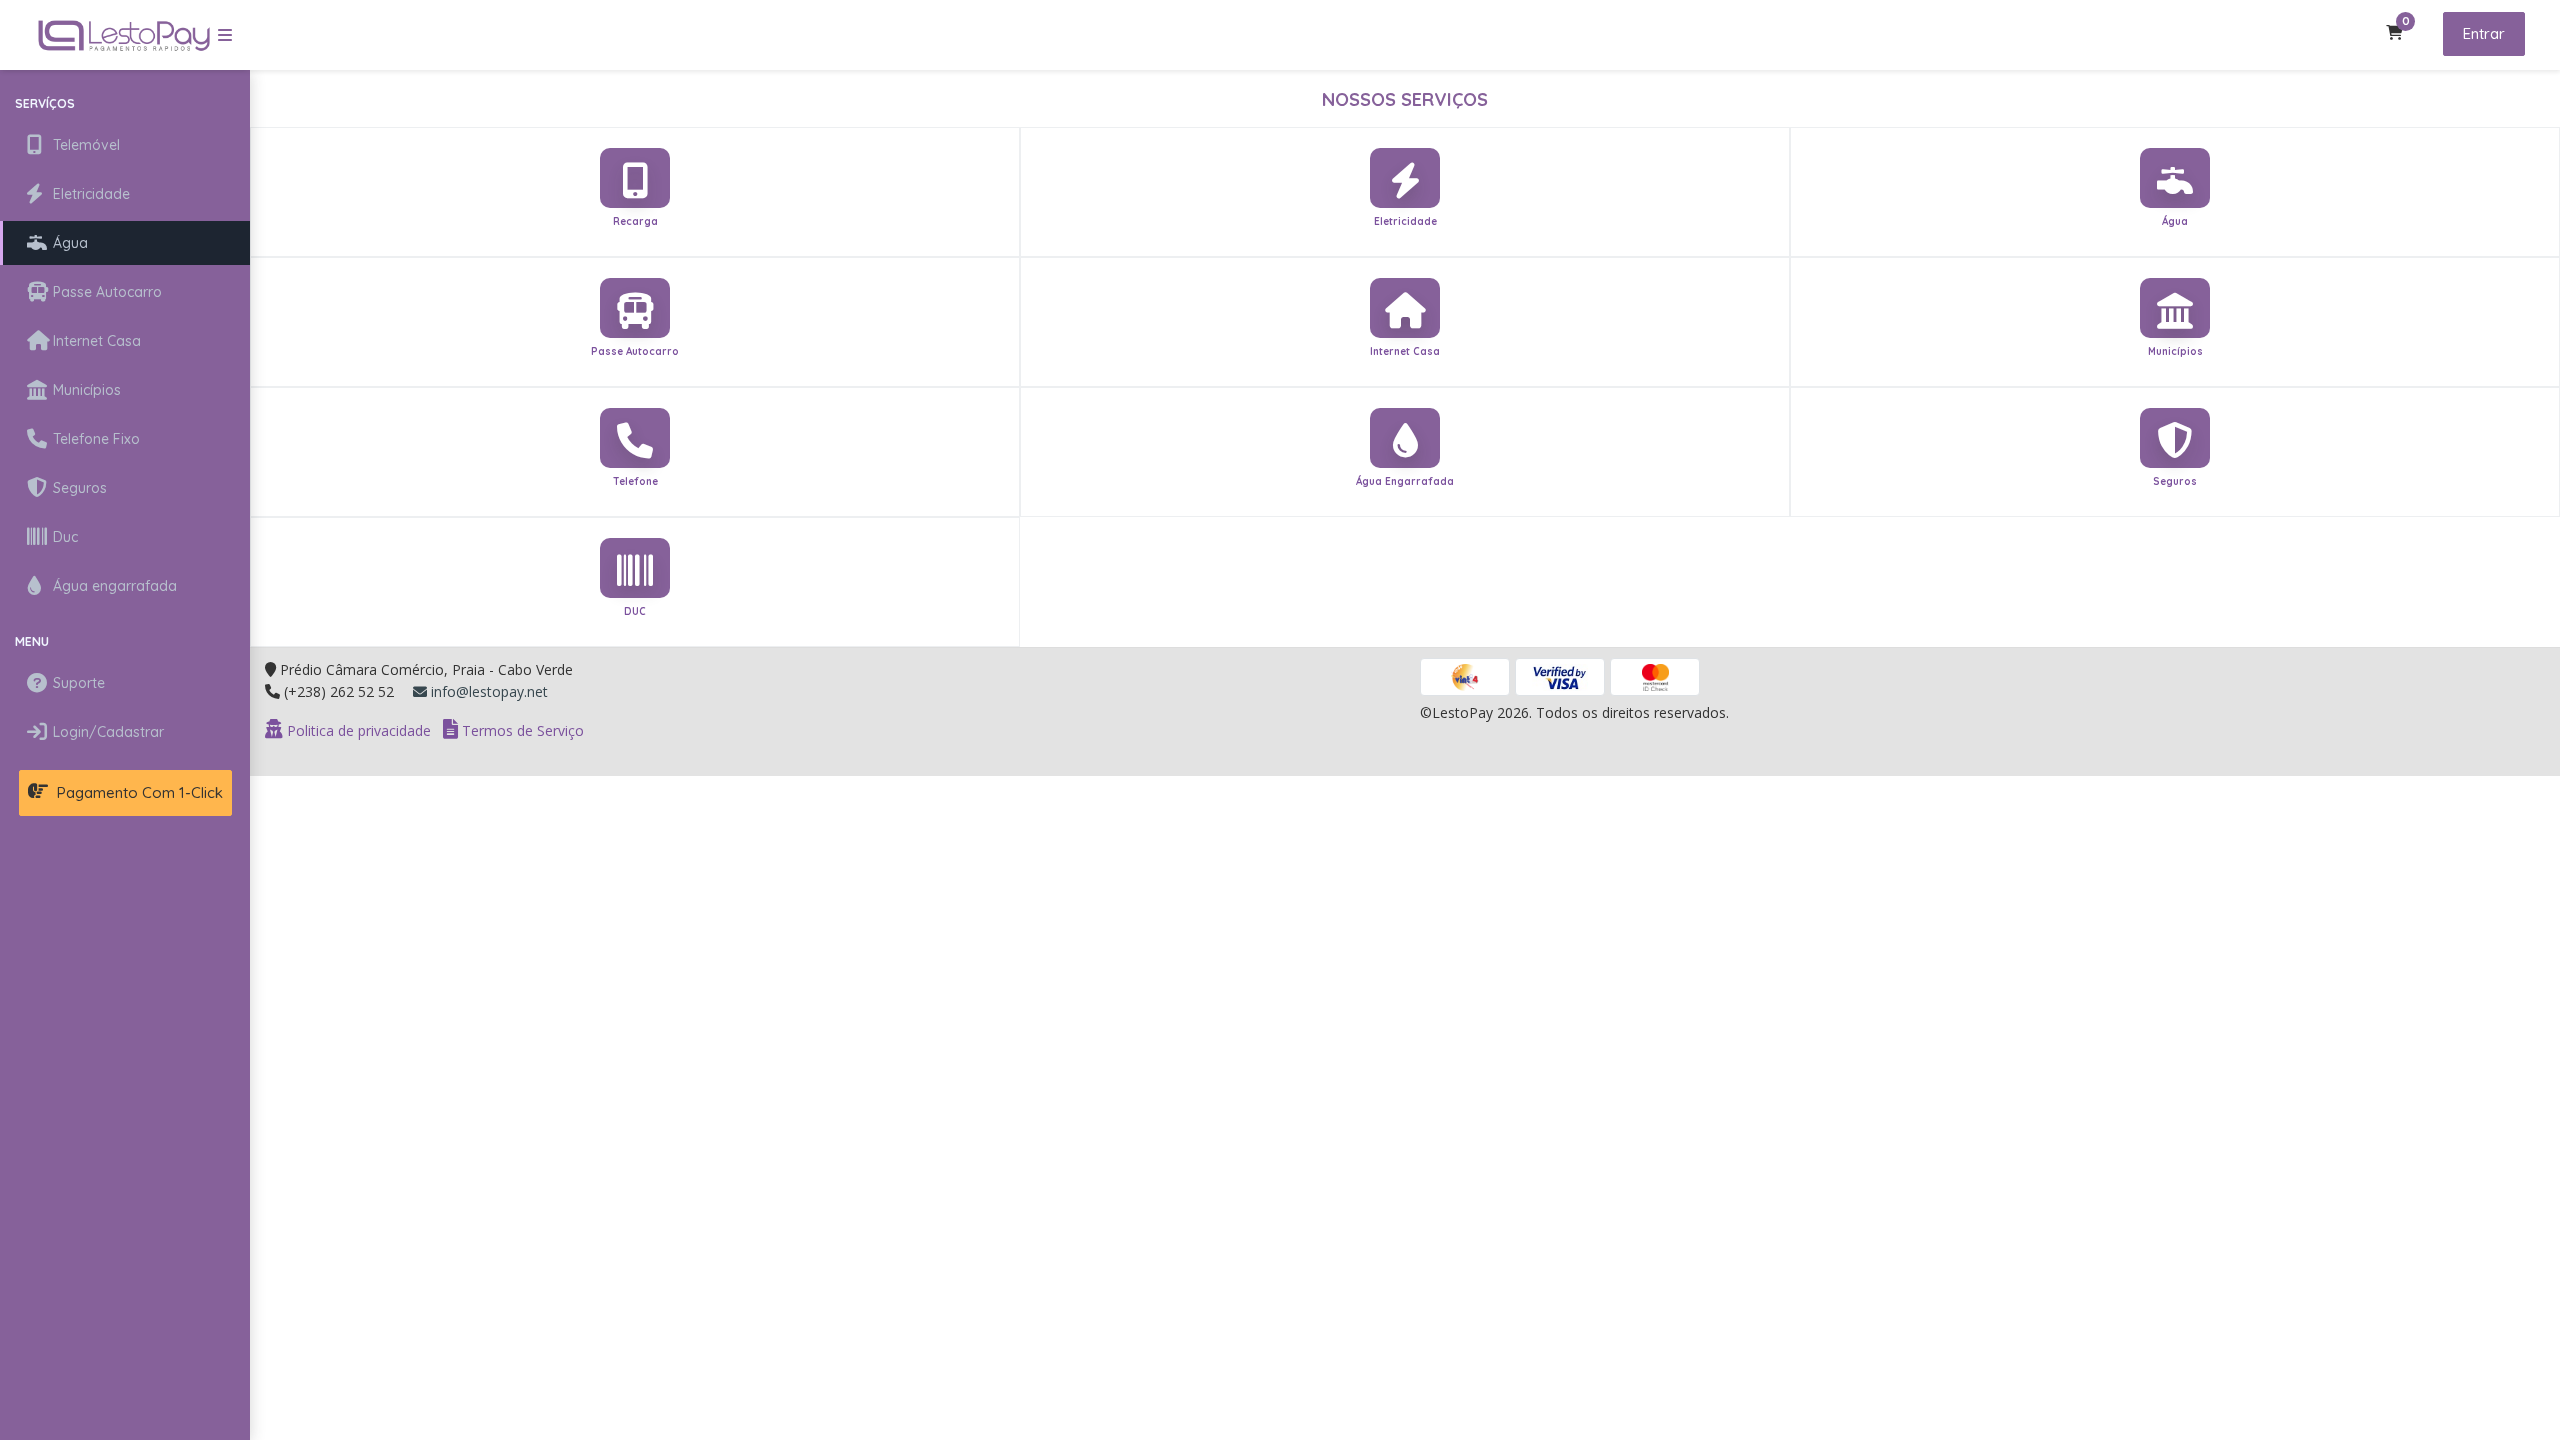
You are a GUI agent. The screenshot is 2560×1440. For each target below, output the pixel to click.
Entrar (2484, 33)
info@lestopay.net (487, 691)
